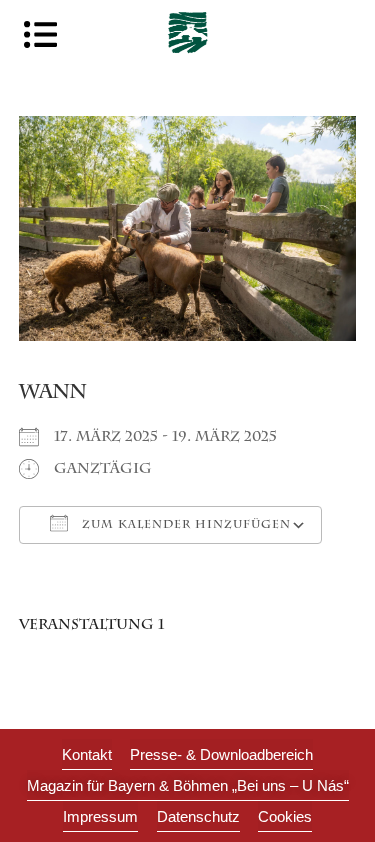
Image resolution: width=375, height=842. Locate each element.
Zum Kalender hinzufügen (184, 525)
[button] (285, 816)
